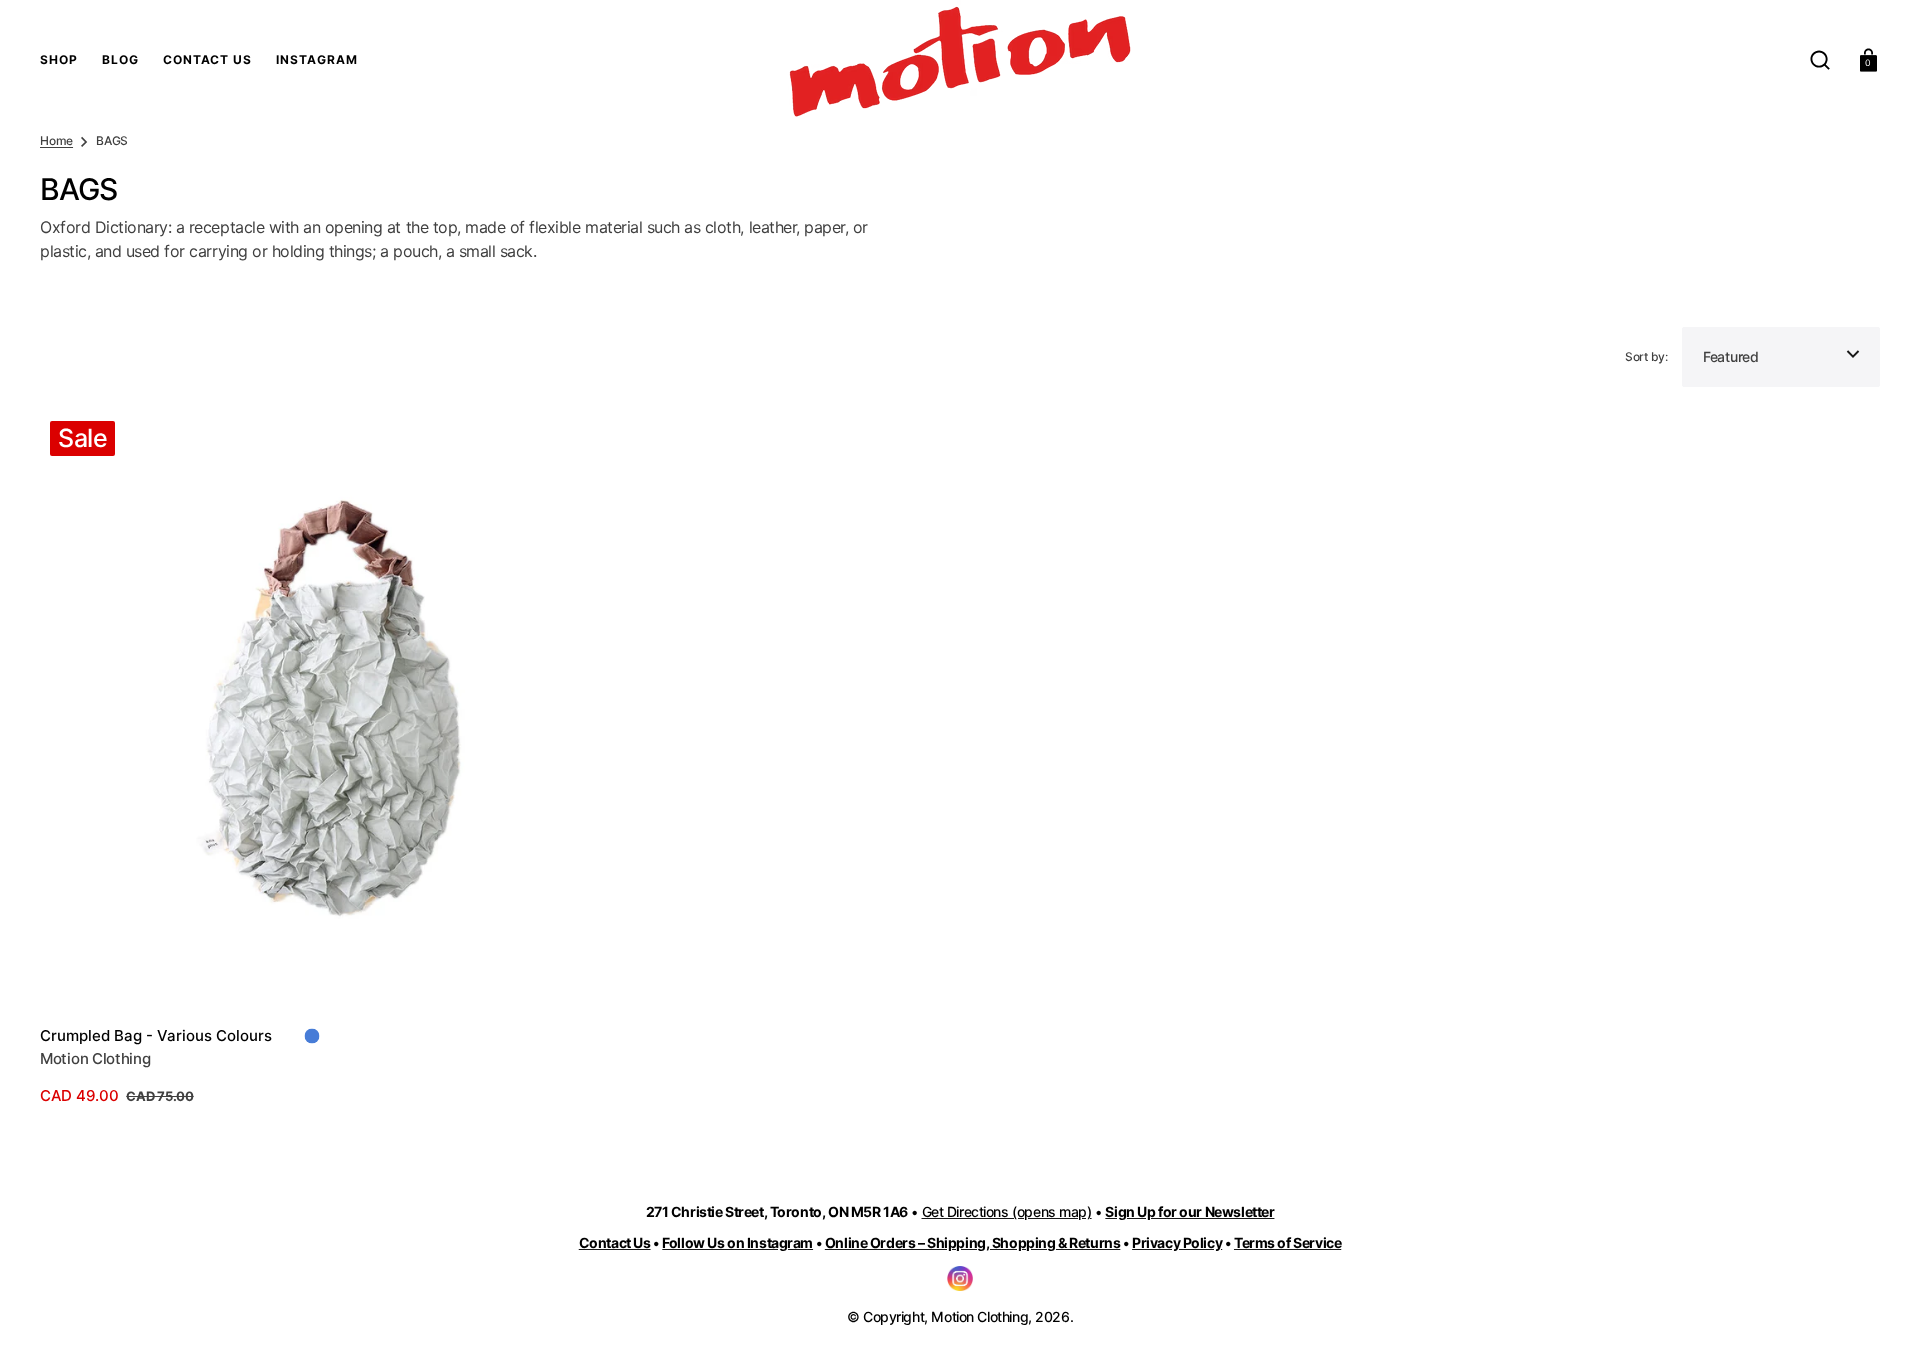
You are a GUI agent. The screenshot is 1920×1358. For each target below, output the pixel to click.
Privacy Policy (1177, 1242)
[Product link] (338, 759)
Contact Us (615, 1242)
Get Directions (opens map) (1007, 1211)
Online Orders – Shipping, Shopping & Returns (973, 1242)
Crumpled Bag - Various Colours (156, 1035)
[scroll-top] (1877, 1315)
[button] (1820, 60)
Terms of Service (1287, 1242)
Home (56, 141)
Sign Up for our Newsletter (1189, 1211)
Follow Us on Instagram (737, 1242)
